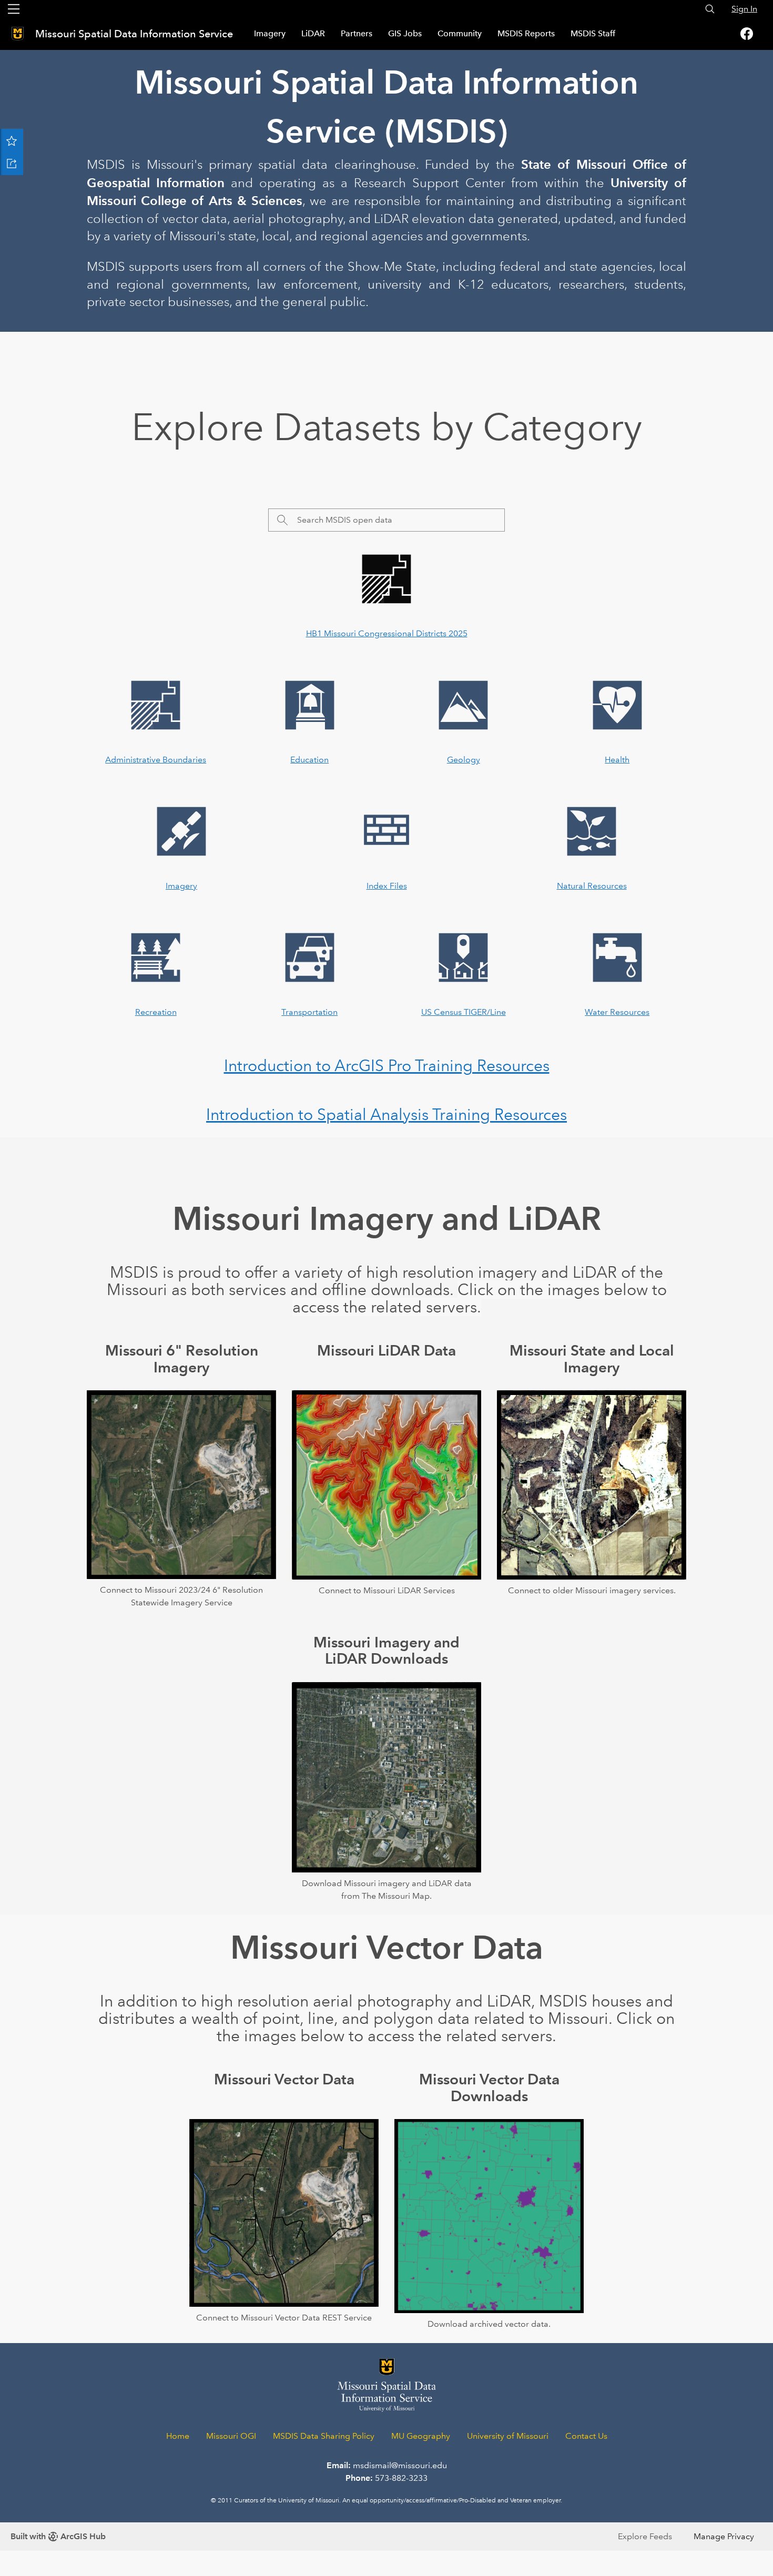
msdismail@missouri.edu (400, 2465)
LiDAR (313, 33)
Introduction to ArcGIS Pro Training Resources (387, 1066)
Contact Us (586, 2436)
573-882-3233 (401, 2478)
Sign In (744, 9)
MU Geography (421, 2436)
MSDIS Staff (593, 33)
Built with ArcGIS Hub (58, 2536)
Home (178, 2436)
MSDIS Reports (526, 33)
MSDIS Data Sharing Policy (324, 2436)
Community (460, 33)
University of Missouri (508, 2436)
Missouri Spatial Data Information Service (135, 34)
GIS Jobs (405, 33)
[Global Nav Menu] (14, 9)
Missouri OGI (231, 2436)
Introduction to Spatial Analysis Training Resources (387, 1114)
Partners (357, 33)
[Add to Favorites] (12, 140)
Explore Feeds (645, 2536)
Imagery (270, 33)
